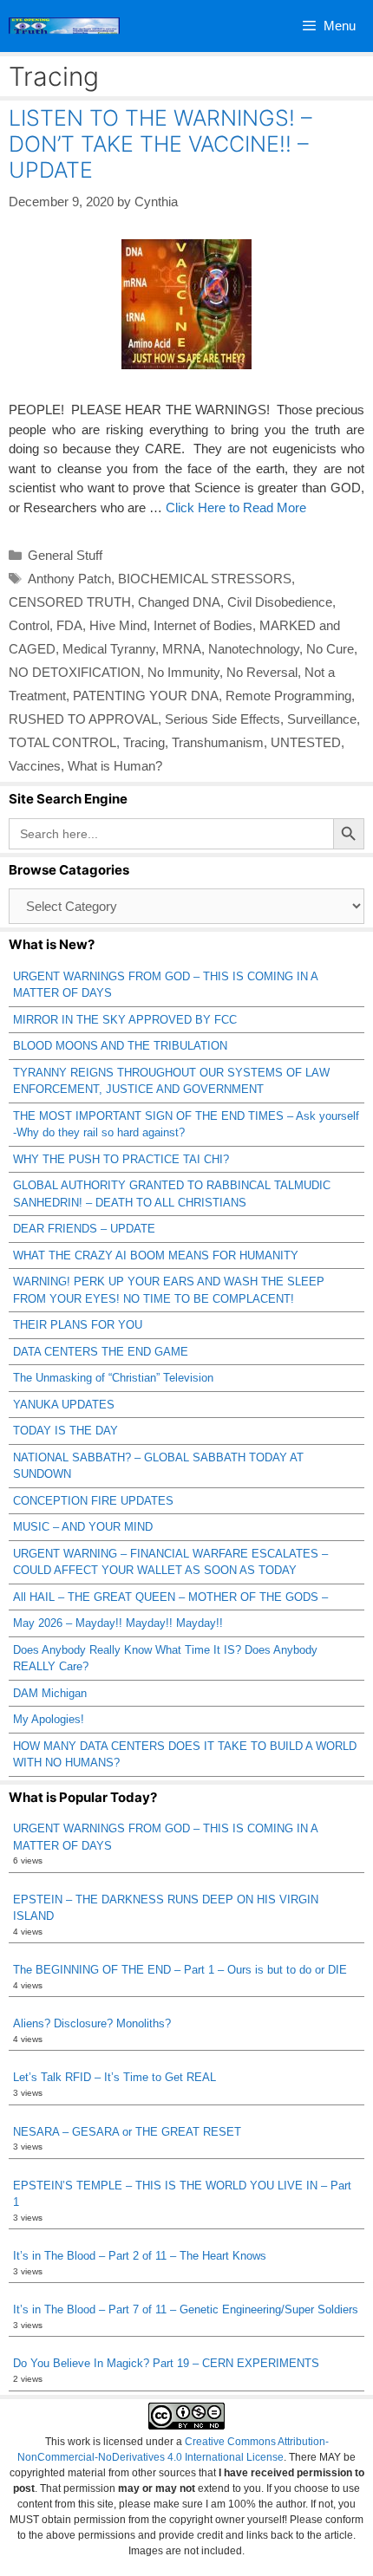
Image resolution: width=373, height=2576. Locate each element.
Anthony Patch (69, 579)
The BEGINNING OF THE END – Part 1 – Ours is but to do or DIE (180, 1970)
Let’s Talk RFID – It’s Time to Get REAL (115, 2077)
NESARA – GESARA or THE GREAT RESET (127, 2132)
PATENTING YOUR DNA (146, 696)
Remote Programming (288, 696)
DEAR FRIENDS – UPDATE (84, 1229)
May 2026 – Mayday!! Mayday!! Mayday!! (118, 1623)
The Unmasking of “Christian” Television (113, 1378)
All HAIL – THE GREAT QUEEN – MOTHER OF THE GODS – (170, 1597)
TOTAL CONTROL (62, 742)
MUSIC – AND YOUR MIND (83, 1527)
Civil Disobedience (280, 602)
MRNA (182, 649)
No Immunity (183, 672)
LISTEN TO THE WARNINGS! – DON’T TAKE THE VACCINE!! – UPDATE (160, 144)
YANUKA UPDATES (64, 1405)
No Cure (330, 649)
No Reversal (262, 672)
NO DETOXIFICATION (75, 672)
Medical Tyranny (109, 649)
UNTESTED (306, 742)
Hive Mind (118, 625)
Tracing (144, 742)
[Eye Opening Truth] (64, 26)
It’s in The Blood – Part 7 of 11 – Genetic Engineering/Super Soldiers (186, 2309)
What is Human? (115, 766)
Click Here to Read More (236, 507)
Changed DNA (179, 602)
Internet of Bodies (203, 625)
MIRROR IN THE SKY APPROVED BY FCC (125, 1020)
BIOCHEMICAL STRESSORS (205, 579)
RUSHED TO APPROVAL (83, 719)
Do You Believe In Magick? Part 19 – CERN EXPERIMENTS (166, 2363)
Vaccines (35, 766)
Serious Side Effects (222, 719)
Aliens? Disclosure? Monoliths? (92, 2023)
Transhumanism (218, 742)
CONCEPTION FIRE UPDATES (93, 1501)
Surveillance (322, 719)
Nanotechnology (254, 649)
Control (29, 625)
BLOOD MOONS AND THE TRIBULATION (120, 1046)
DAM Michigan (50, 1693)
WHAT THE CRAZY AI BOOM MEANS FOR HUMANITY (156, 1255)
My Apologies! (49, 1719)
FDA (69, 625)
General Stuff (65, 555)
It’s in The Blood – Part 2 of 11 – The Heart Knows (140, 2256)
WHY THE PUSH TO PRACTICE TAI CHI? (121, 1159)
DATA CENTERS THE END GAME (101, 1352)
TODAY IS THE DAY (65, 1431)
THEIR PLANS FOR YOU (78, 1325)
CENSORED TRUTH (70, 602)
